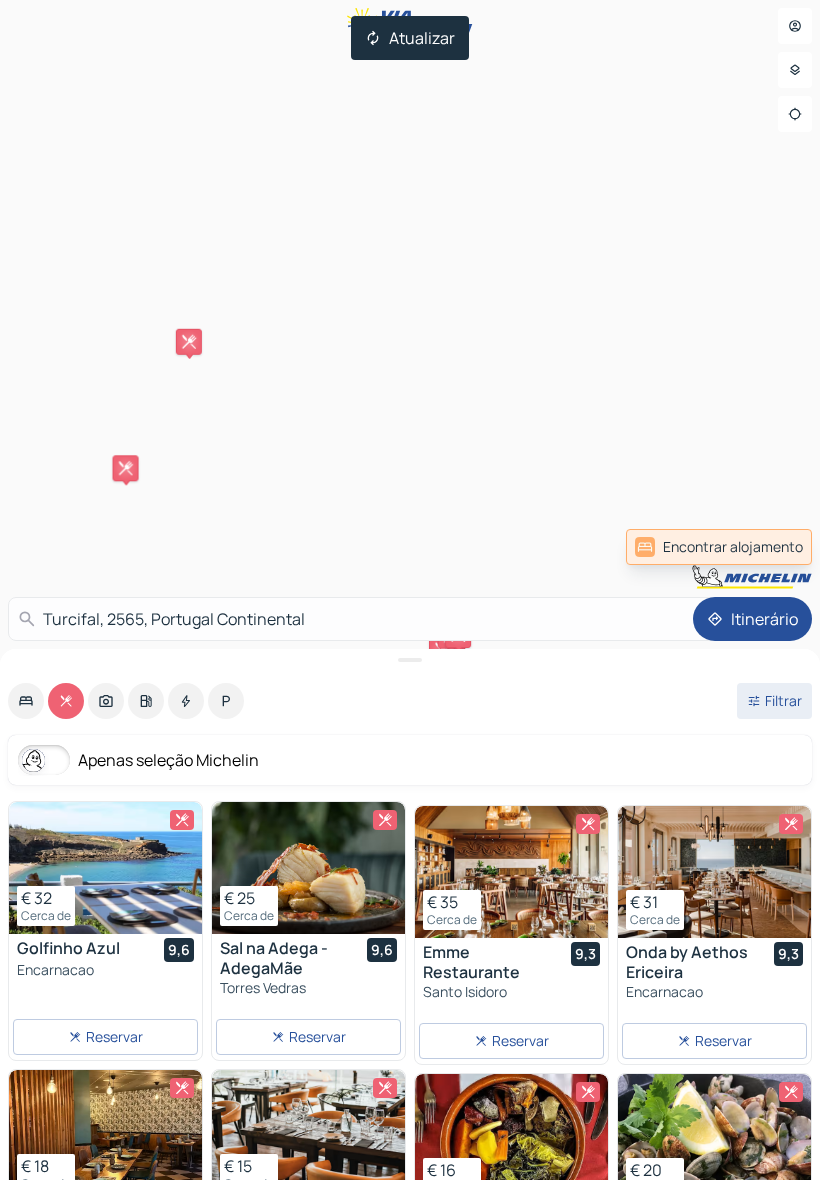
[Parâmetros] (795, 70)
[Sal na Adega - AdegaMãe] (308, 868)
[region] (105, 868)
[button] (189, 342)
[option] (26, 701)
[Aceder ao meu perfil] (795, 26)
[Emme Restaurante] (511, 872)
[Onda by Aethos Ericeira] (714, 872)
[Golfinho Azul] (105, 868)
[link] (719, 547)
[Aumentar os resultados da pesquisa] (410, 660)
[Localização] (795, 114)
